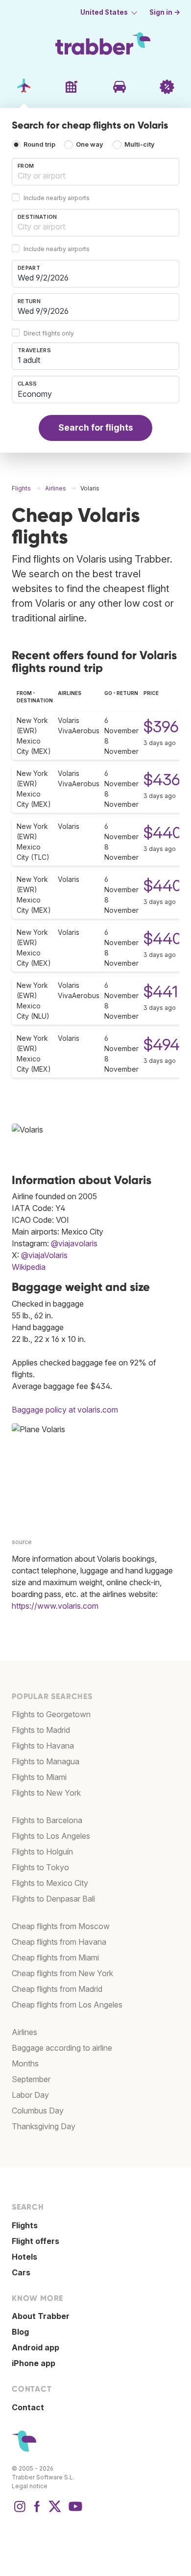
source (22, 1542)
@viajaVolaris (44, 1255)
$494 (162, 1044)
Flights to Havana (43, 1746)
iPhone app (34, 2363)
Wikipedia (29, 1267)
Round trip (39, 145)
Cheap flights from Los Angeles (67, 2005)
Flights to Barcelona (47, 1820)
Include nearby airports (57, 198)
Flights (25, 2225)
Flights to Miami (39, 1777)
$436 (162, 780)
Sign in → (165, 12)
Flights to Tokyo (40, 1867)
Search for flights (96, 427)
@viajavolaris (74, 1243)
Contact (28, 2407)
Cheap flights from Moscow (61, 1926)
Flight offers (36, 2241)
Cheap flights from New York (62, 1973)
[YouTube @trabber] (74, 2511)
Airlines (24, 2032)
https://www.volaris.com (55, 1606)
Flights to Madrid (41, 1730)
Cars (21, 2272)
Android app (36, 2347)
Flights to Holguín (42, 1852)
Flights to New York (46, 1793)
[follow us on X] (55, 2511)
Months (25, 2063)
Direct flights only (49, 333)
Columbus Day (38, 2111)
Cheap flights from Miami (55, 1958)
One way (90, 145)
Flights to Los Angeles (51, 1836)
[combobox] (95, 172)
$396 (161, 727)
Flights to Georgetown (51, 1714)
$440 (163, 833)
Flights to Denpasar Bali (53, 1899)
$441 (161, 992)
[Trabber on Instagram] (20, 2511)
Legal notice (30, 2486)
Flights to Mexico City (50, 1883)
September (31, 2079)
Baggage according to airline (62, 2048)
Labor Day (30, 2095)
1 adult (29, 360)
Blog (20, 2332)
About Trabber (41, 2316)
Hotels (24, 2257)
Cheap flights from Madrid (57, 1989)
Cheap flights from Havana (59, 1942)
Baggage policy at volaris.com (65, 1410)
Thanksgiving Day (44, 2126)
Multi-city (140, 145)
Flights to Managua (46, 1761)
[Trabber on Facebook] (37, 2511)
